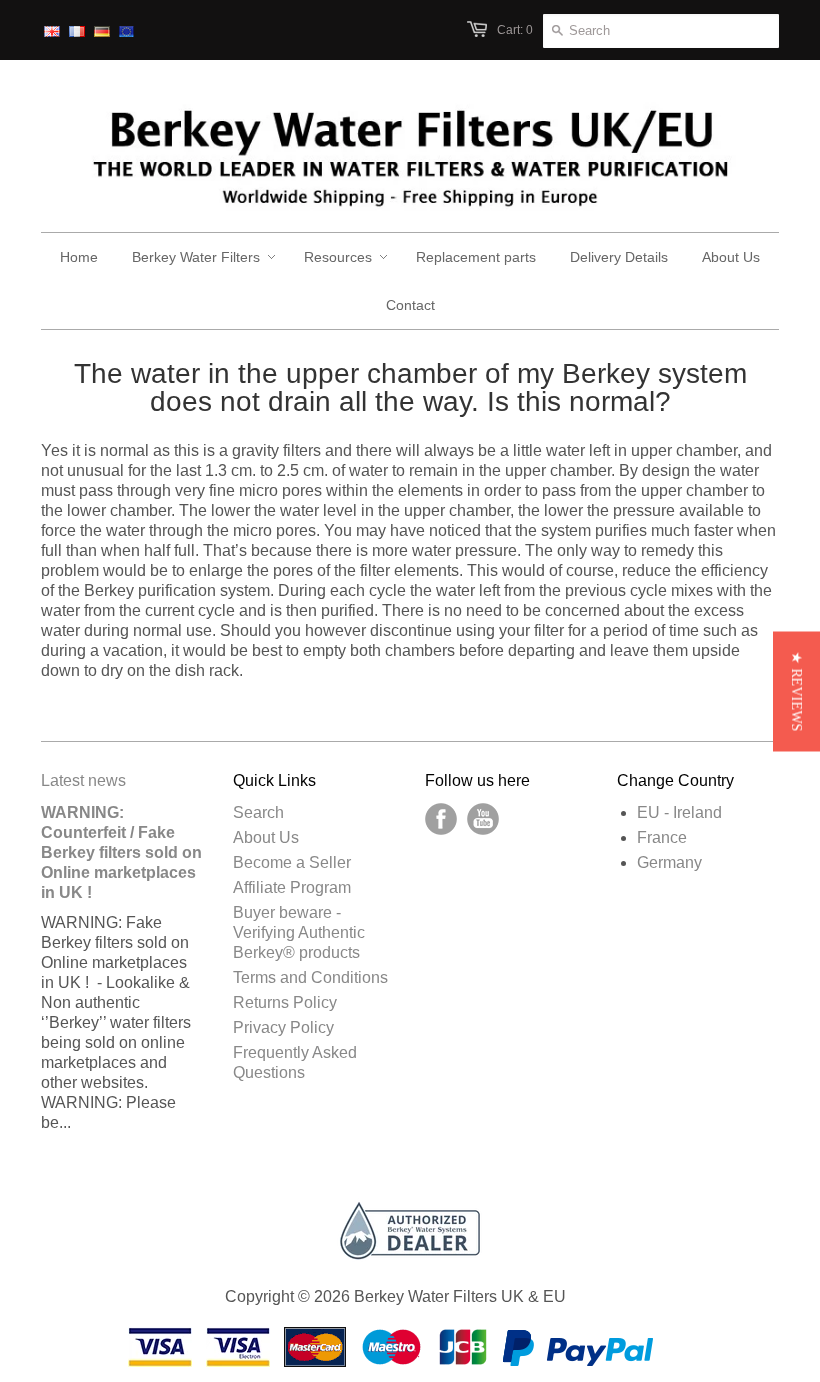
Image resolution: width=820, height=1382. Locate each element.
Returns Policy (285, 1002)
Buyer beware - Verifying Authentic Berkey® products (299, 932)
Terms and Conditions (310, 977)
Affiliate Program (292, 887)
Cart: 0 (515, 30)
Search (258, 812)
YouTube (483, 819)
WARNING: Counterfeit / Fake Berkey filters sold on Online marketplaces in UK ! (121, 852)
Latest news (83, 780)
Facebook (441, 819)
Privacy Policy (283, 1027)
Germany (669, 862)
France (662, 837)
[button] (796, 691)
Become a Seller (292, 862)
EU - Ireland (679, 812)
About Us (266, 837)
